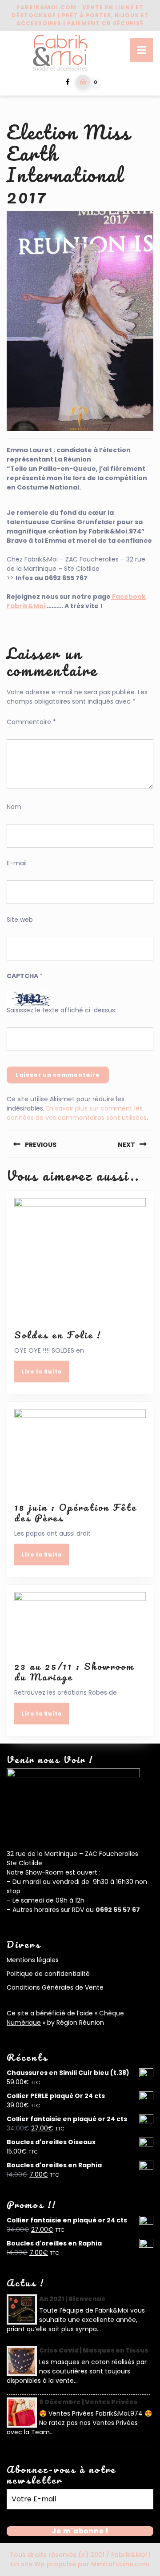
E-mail (17, 863)
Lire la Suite (45, 1374)
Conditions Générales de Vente (55, 1987)
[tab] (142, 50)
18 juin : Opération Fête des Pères (76, 1512)
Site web (20, 920)
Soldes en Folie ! (58, 1335)
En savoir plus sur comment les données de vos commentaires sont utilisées (77, 1113)
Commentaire (31, 722)
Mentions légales (33, 1960)
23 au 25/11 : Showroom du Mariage (74, 1671)
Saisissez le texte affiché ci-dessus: (62, 1010)
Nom (14, 807)
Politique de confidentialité (48, 1974)
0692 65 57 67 (118, 1910)
